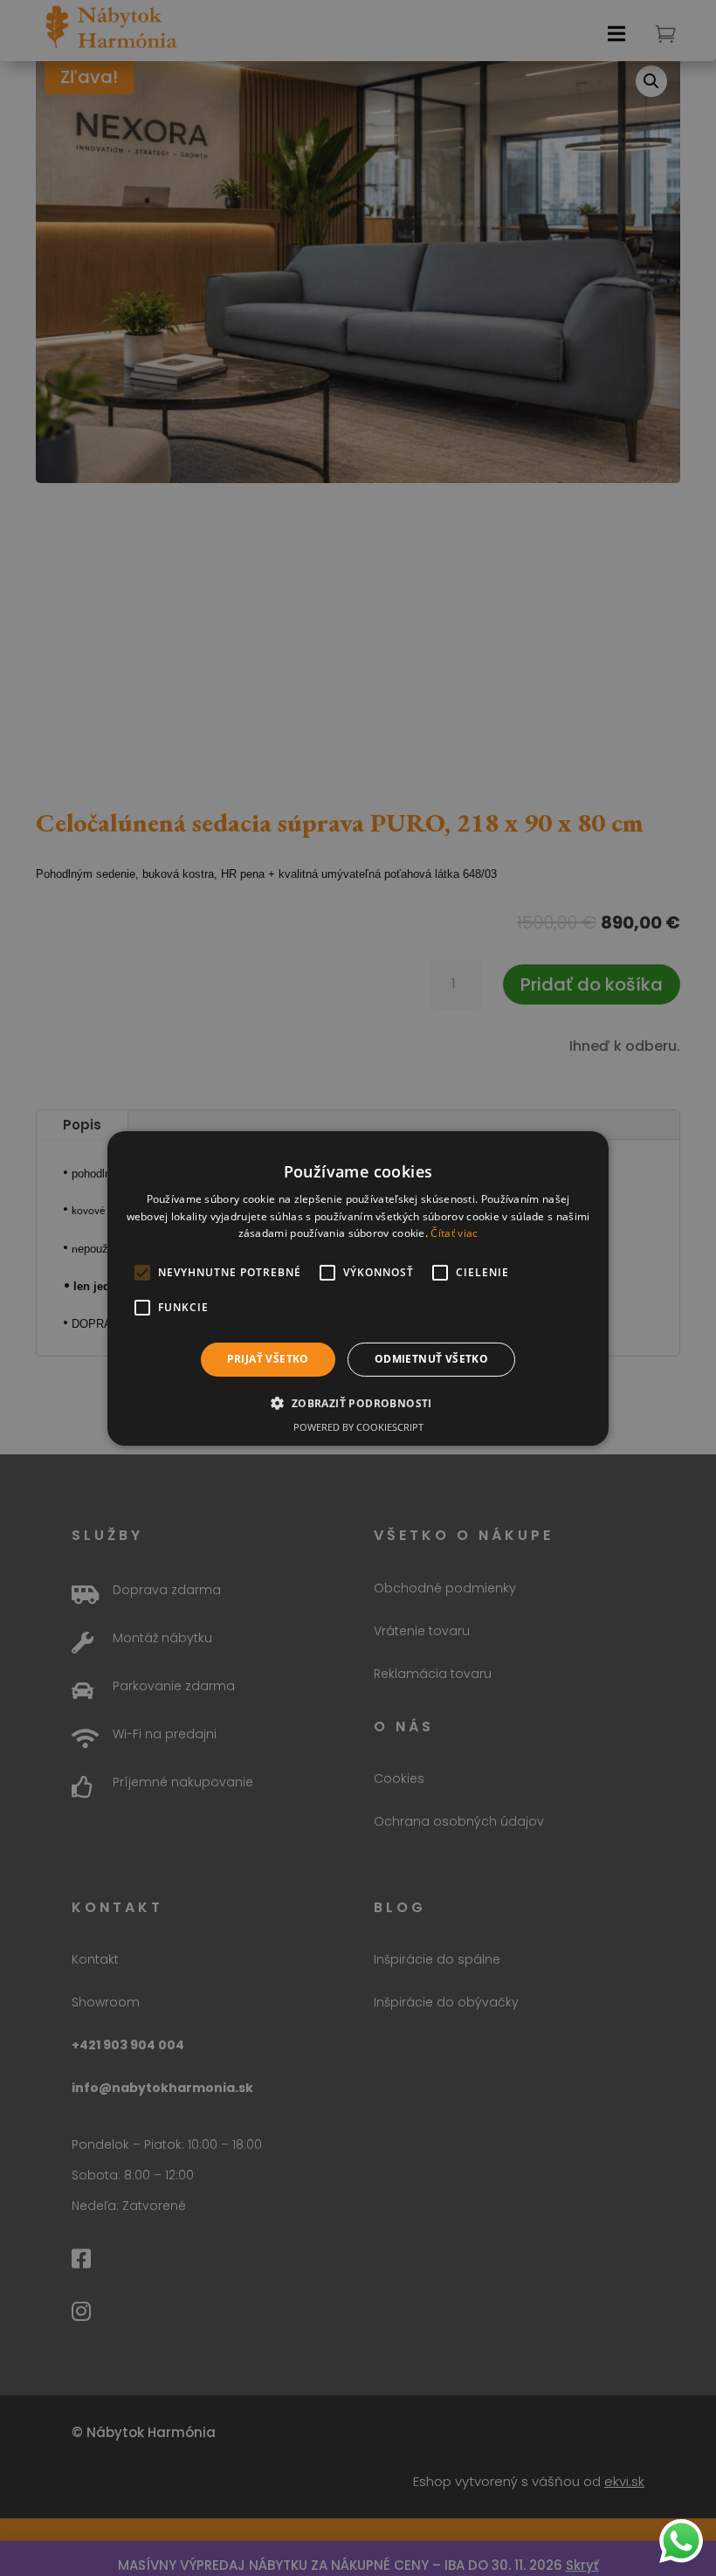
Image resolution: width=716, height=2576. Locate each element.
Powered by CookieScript (358, 1427)
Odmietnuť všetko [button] (431, 1359)
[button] (358, 1403)
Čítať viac (454, 1233)
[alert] (358, 1288)
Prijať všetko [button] (268, 1359)
